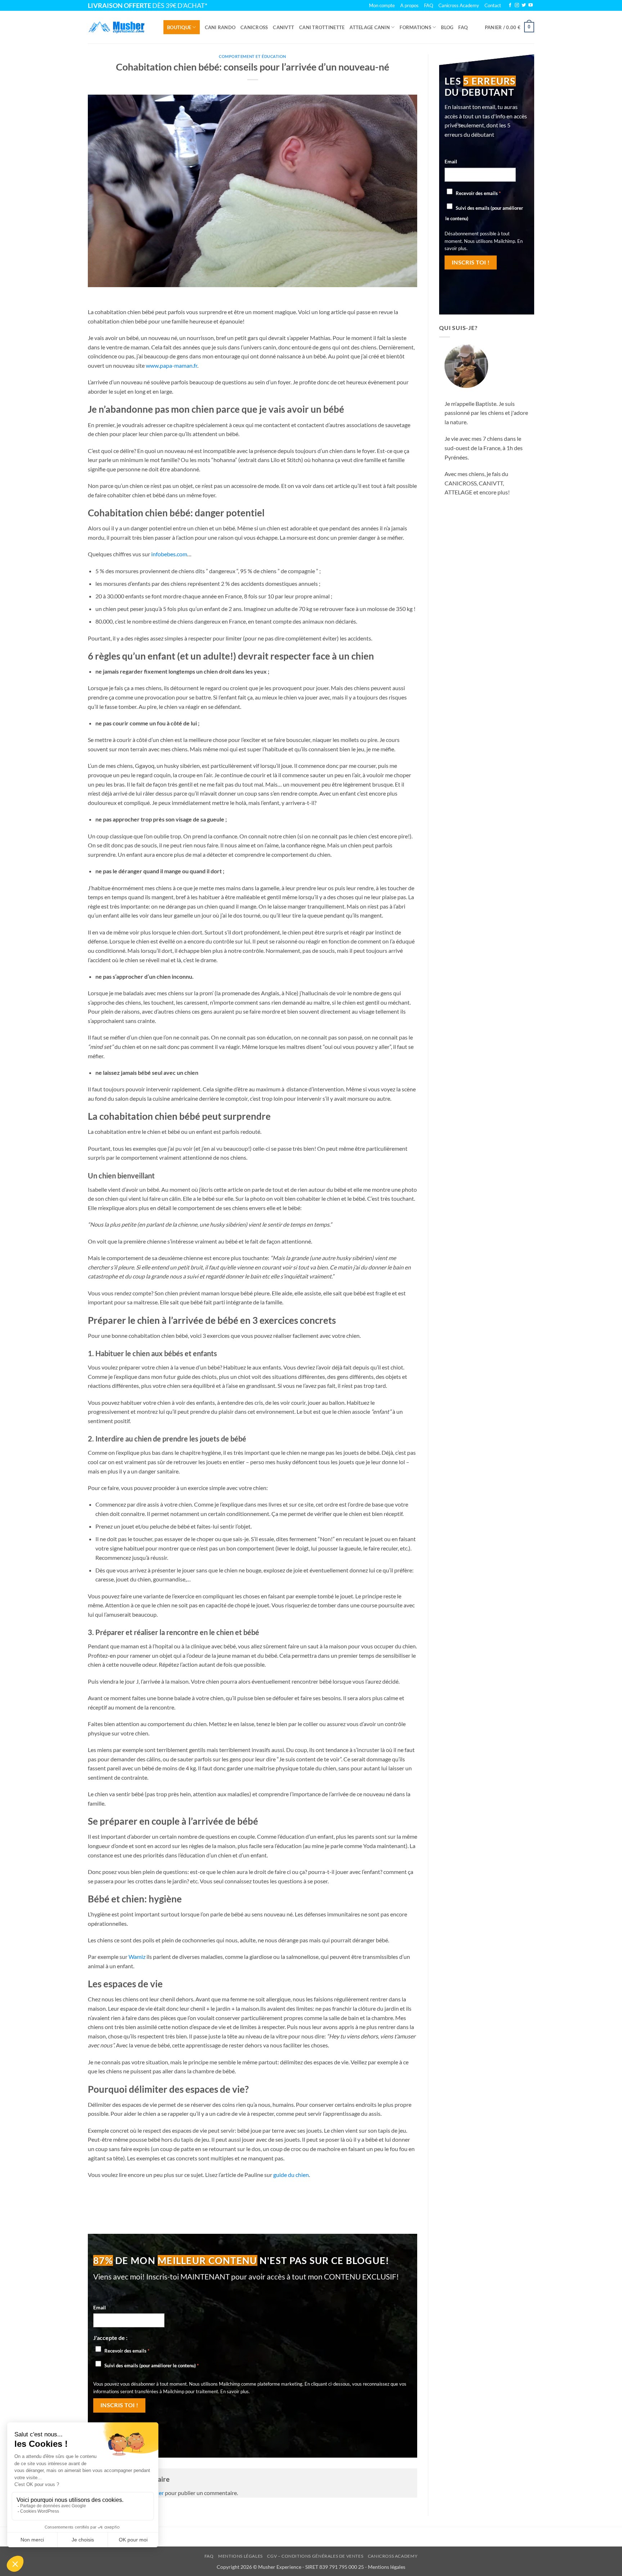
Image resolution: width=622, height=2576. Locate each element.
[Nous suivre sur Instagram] (517, 5)
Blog (447, 27)
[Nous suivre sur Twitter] (524, 5)
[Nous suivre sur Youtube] (531, 5)
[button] (510, 27)
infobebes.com (169, 554)
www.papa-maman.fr (172, 365)
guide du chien (291, 2175)
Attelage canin (370, 27)
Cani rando (220, 27)
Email (100, 2307)
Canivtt (283, 27)
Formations (415, 27)
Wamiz (137, 1957)
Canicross (254, 27)
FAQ (463, 27)
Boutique (179, 27)
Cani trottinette (322, 27)
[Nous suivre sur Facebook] (510, 5)
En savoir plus (235, 2391)
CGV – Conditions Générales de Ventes (315, 2556)
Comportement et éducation (253, 56)
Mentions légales (240, 2556)
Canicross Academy (459, 5)
